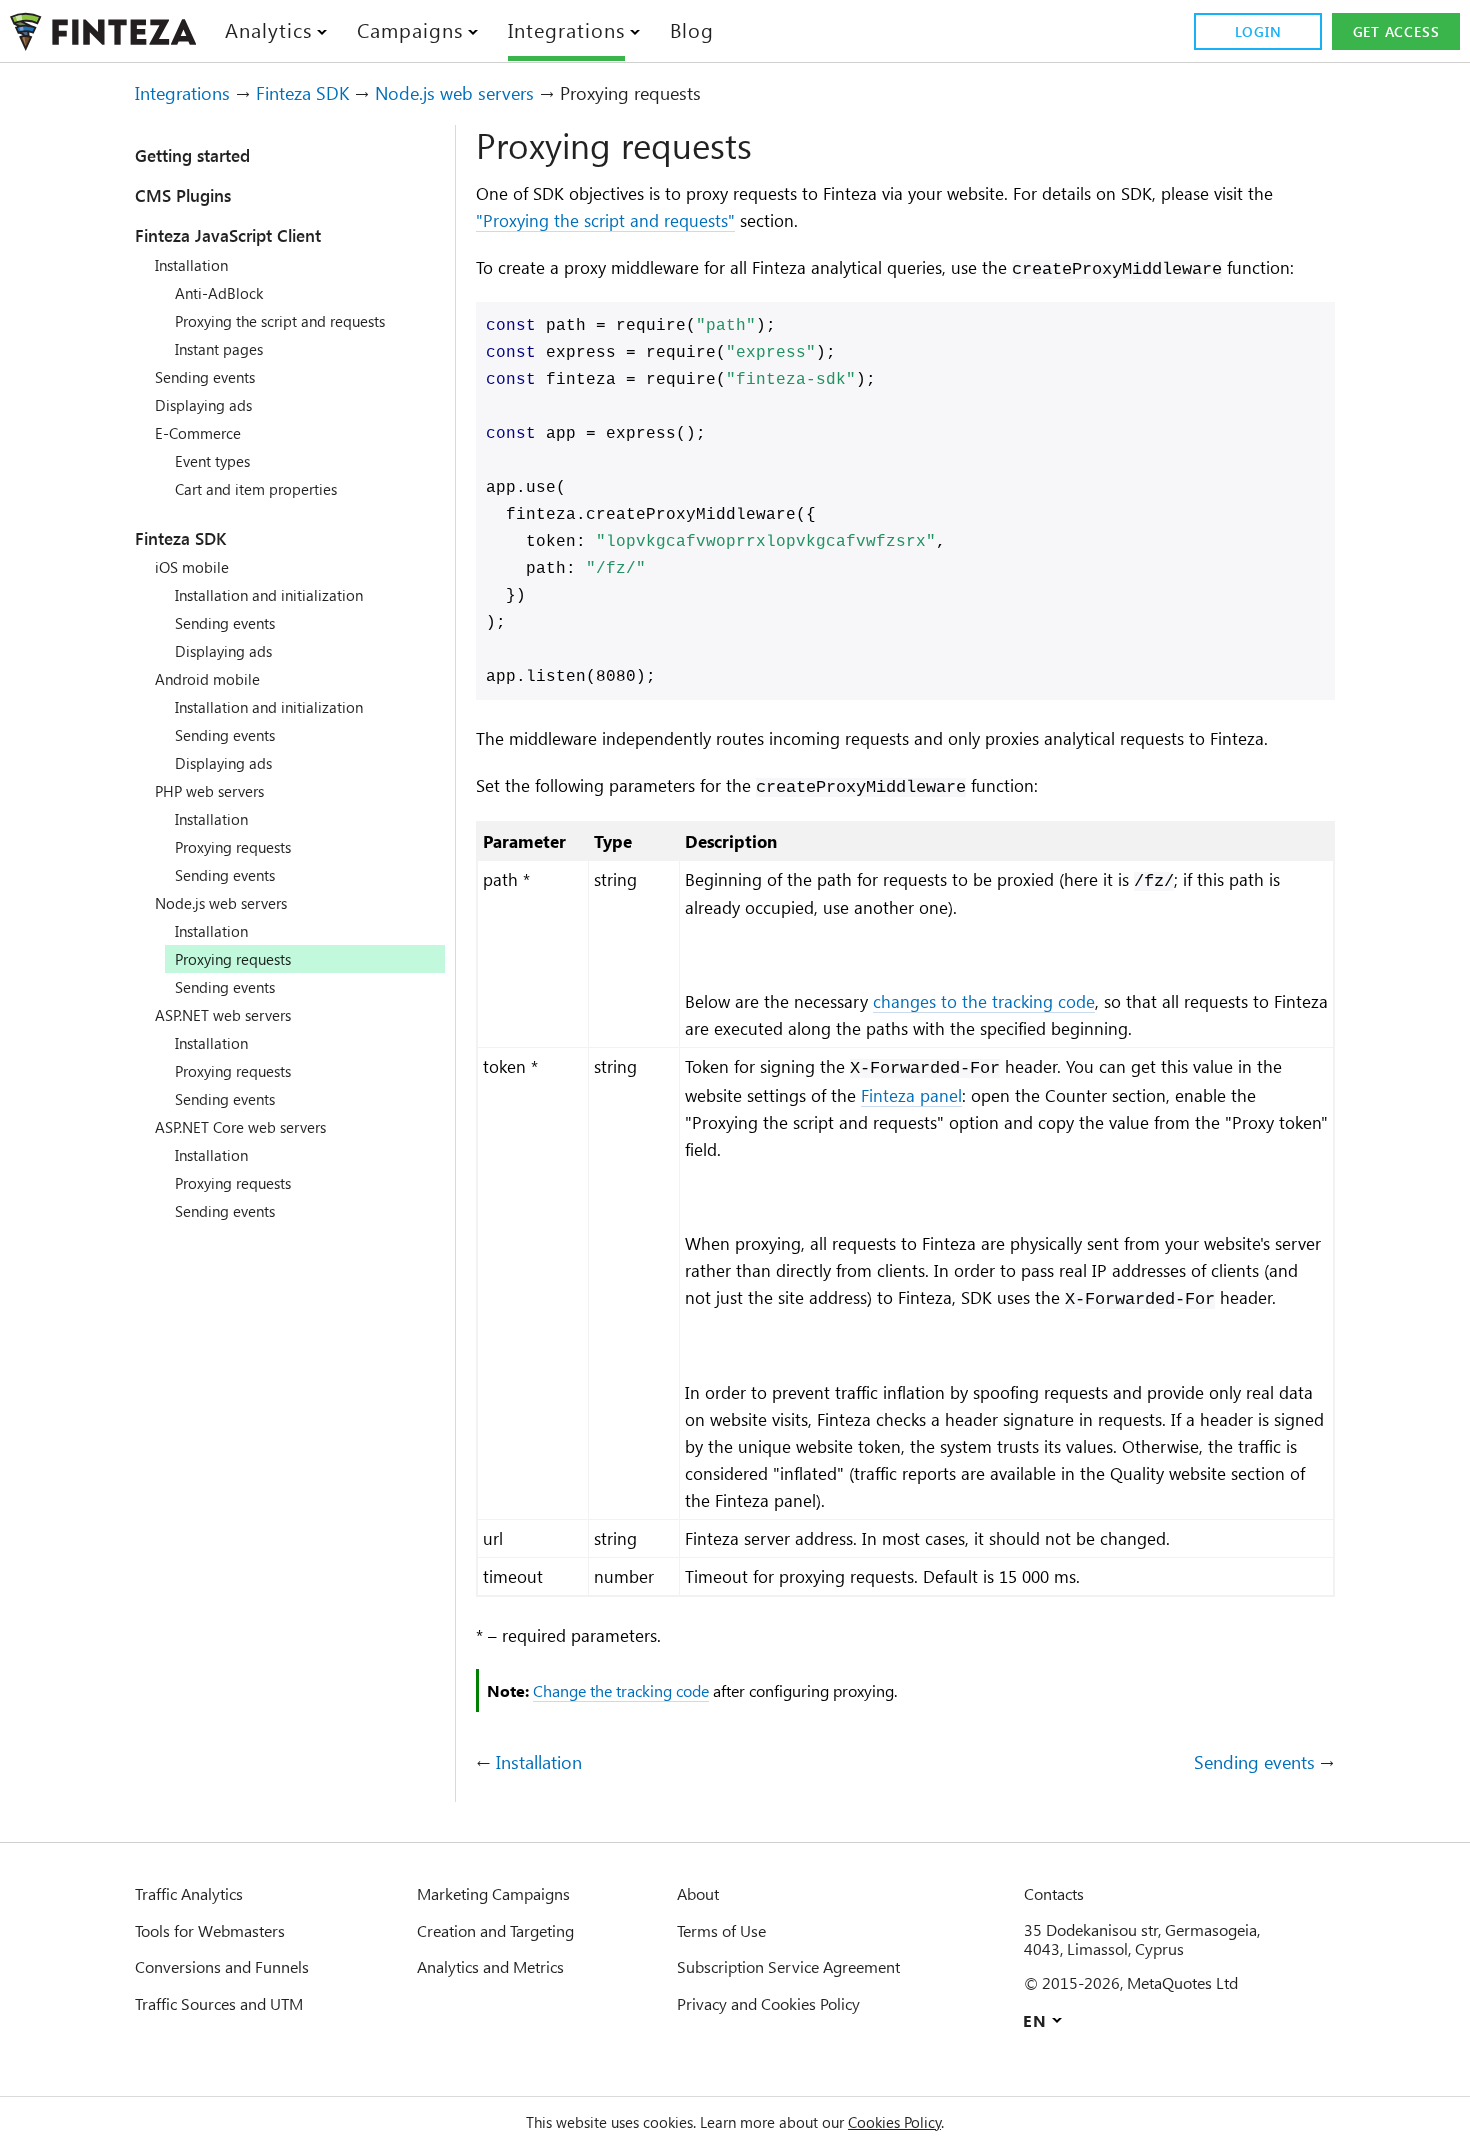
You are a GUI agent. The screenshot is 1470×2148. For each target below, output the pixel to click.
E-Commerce (198, 433)
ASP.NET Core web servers (240, 1127)
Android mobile (207, 679)
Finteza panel (911, 1095)
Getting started (192, 155)
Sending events (205, 377)
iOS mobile (192, 567)
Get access (1396, 31)
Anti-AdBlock (219, 293)
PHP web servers (209, 791)
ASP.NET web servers (223, 1015)
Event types (212, 461)
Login (1258, 31)
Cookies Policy (894, 2122)
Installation (191, 265)
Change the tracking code (621, 1690)
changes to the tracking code (984, 1001)
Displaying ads (203, 405)
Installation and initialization (269, 595)
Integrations (182, 93)
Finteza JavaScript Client (228, 235)
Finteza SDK (302, 93)
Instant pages (219, 349)
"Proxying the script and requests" (605, 220)
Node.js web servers (454, 93)
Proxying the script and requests (280, 321)
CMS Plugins (183, 195)
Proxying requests (233, 847)
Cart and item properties (256, 489)
